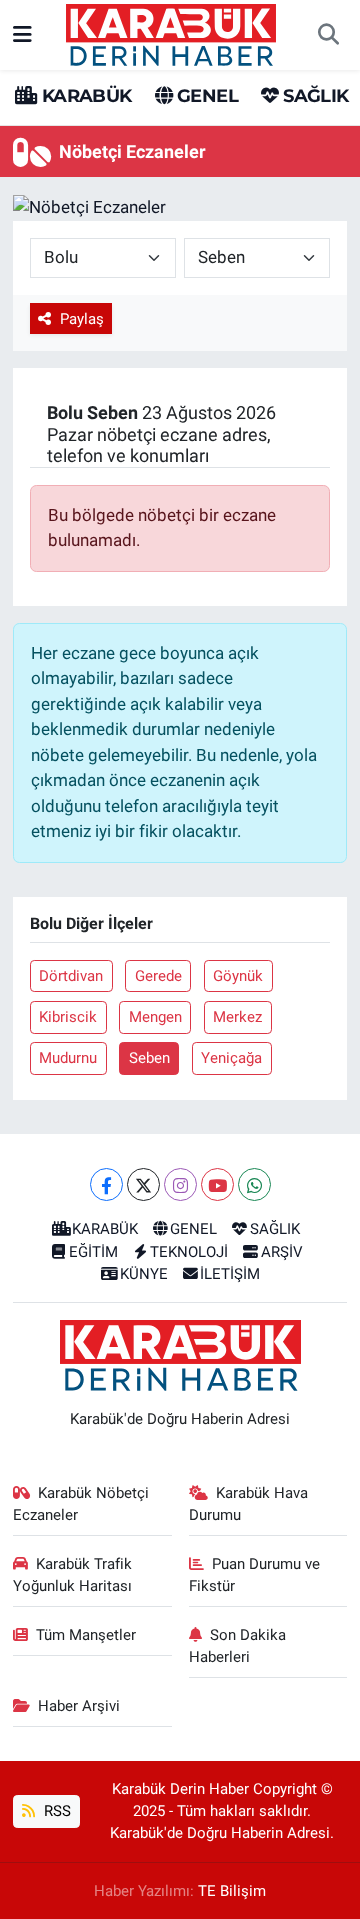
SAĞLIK (313, 96)
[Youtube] (217, 1184)
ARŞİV (282, 1252)
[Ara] (328, 35)
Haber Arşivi (79, 1706)
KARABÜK (84, 96)
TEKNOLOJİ (189, 1252)
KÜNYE (144, 1274)
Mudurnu (68, 1058)
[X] (143, 1184)
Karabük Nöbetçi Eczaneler (81, 1504)
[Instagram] (180, 1184)
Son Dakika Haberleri (238, 1646)
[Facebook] (106, 1184)
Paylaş (82, 319)
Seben (149, 1058)
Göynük (238, 976)
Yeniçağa (231, 1058)
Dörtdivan (71, 976)
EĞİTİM (93, 1252)
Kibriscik (68, 1017)
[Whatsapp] (254, 1184)
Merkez (237, 1017)
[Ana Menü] (22, 34)
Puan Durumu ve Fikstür (255, 1575)
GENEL (205, 96)
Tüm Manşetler (86, 1635)
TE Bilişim (232, 1891)
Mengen (155, 1017)
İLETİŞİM (230, 1274)
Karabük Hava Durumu (249, 1504)
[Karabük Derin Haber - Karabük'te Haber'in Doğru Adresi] (171, 33)
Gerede (158, 976)
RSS (55, 1811)
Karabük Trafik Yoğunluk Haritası (73, 1575)
